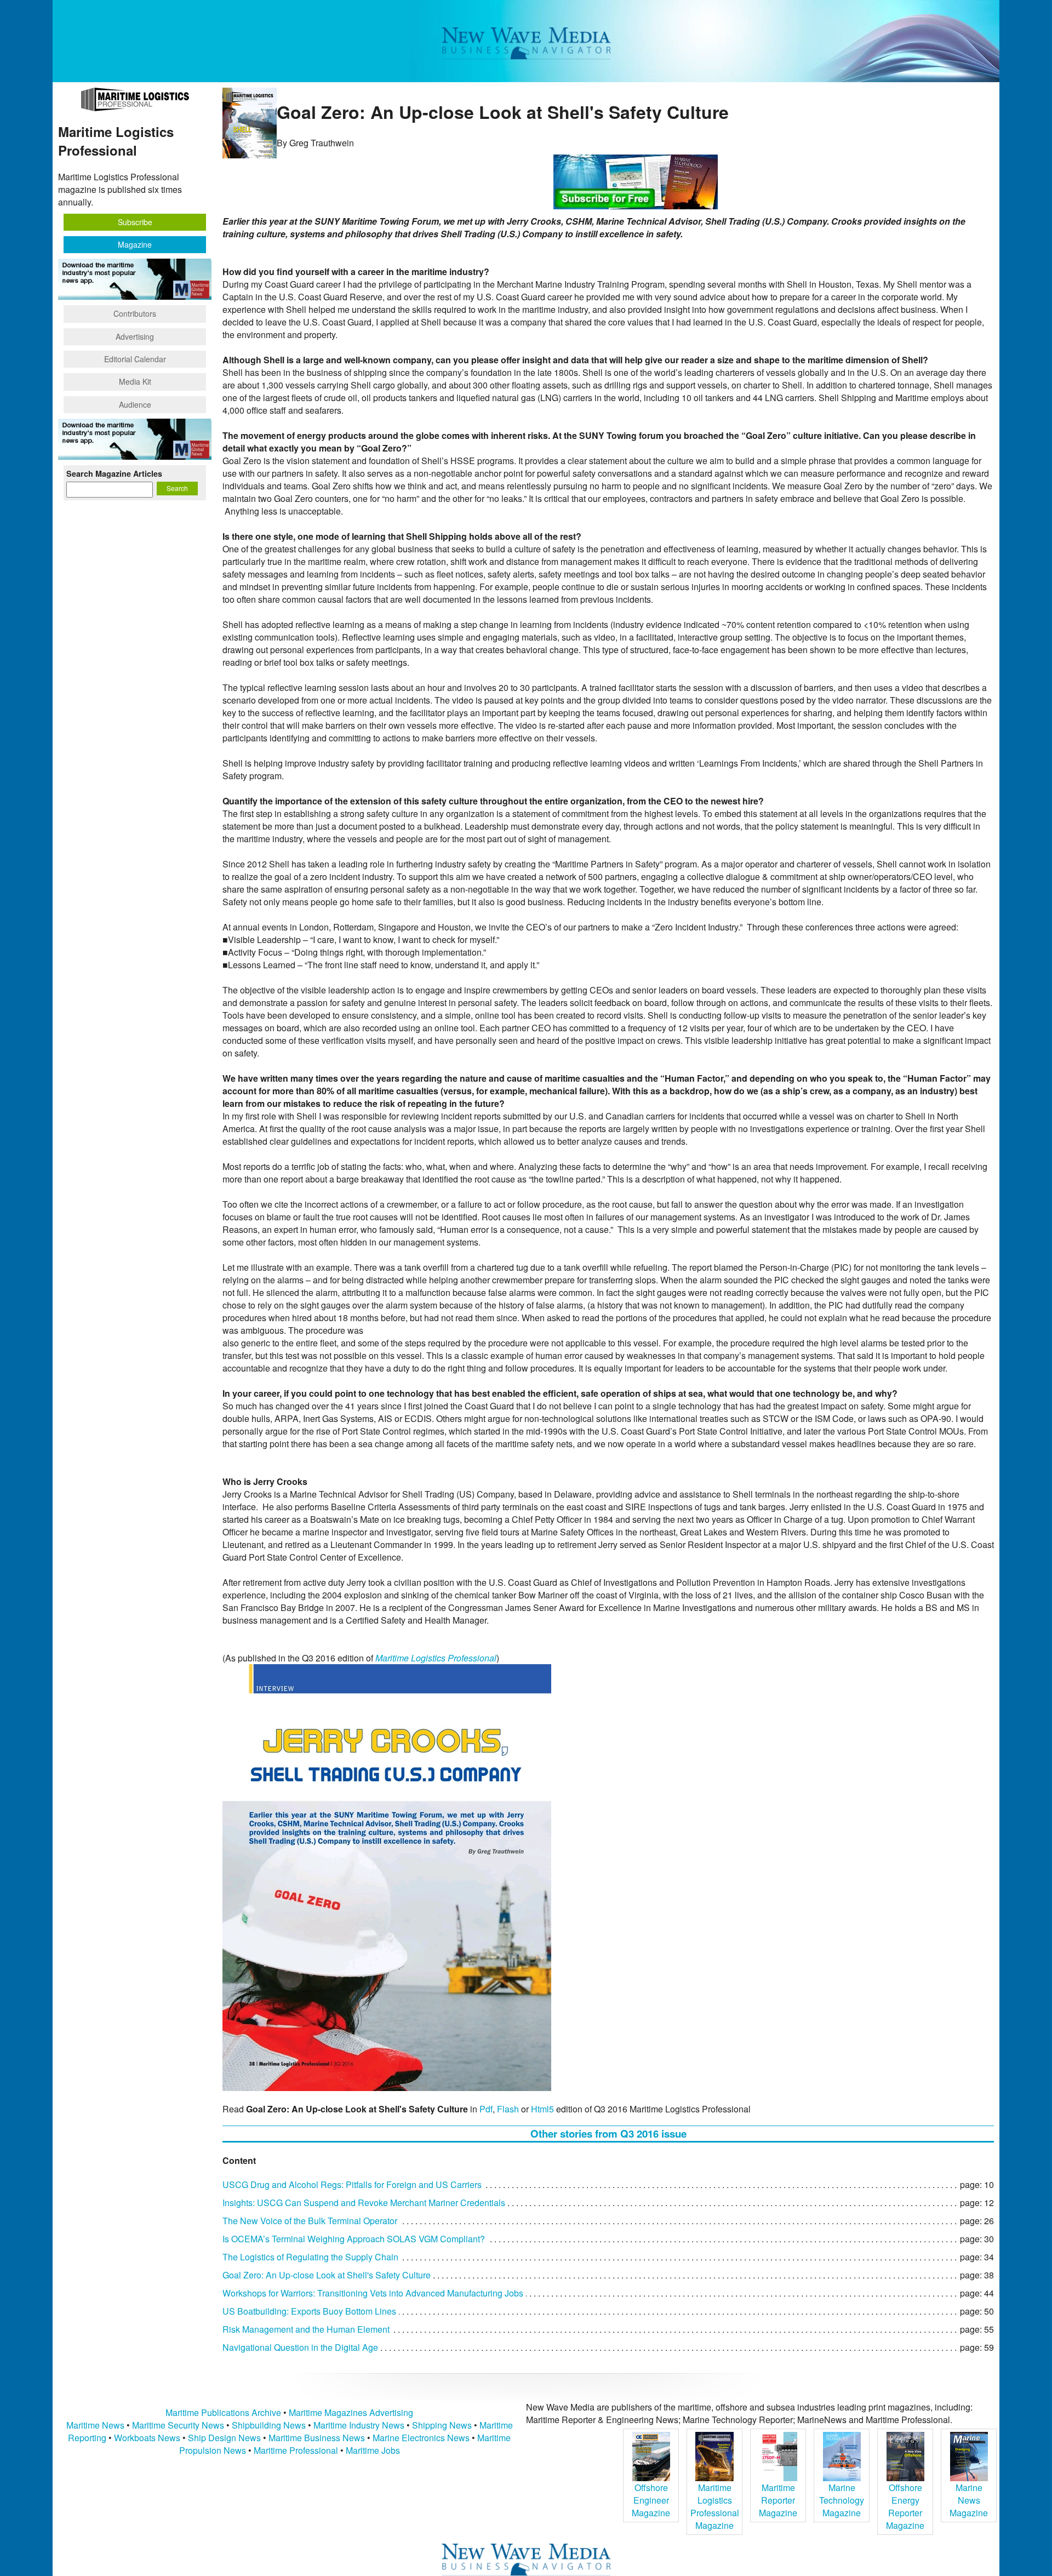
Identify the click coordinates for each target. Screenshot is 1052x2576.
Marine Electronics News (421, 2438)
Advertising (135, 336)
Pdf (486, 2109)
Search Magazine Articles (114, 473)
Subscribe (135, 222)
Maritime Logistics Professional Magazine (715, 2506)
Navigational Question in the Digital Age (300, 2347)
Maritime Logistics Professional (436, 1658)
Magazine (135, 244)
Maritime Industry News (359, 2425)
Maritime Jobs (373, 2450)
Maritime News (95, 2425)
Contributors (135, 313)
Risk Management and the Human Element (306, 2329)
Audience (135, 404)
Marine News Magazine (969, 2500)
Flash (508, 2109)
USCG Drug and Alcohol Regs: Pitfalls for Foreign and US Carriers (352, 2184)
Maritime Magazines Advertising (351, 2412)
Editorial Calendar (135, 359)
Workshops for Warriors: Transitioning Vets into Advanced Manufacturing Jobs (373, 2293)
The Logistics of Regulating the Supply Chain (310, 2257)
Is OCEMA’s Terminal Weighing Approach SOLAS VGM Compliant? (354, 2239)
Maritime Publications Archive (223, 2412)
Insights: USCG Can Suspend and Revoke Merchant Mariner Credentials (364, 2203)
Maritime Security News (178, 2425)
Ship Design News (225, 2438)
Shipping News (442, 2425)
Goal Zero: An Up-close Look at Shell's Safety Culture (327, 2275)
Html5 (542, 2109)
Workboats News (147, 2438)
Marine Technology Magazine (842, 2500)
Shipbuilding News (269, 2425)
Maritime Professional (296, 2450)
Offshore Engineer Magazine (651, 2500)
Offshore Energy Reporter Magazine (905, 2506)
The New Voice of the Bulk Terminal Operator (310, 2221)
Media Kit (135, 381)
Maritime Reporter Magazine (778, 2500)
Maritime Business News (318, 2438)
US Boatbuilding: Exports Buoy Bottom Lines (309, 2311)
